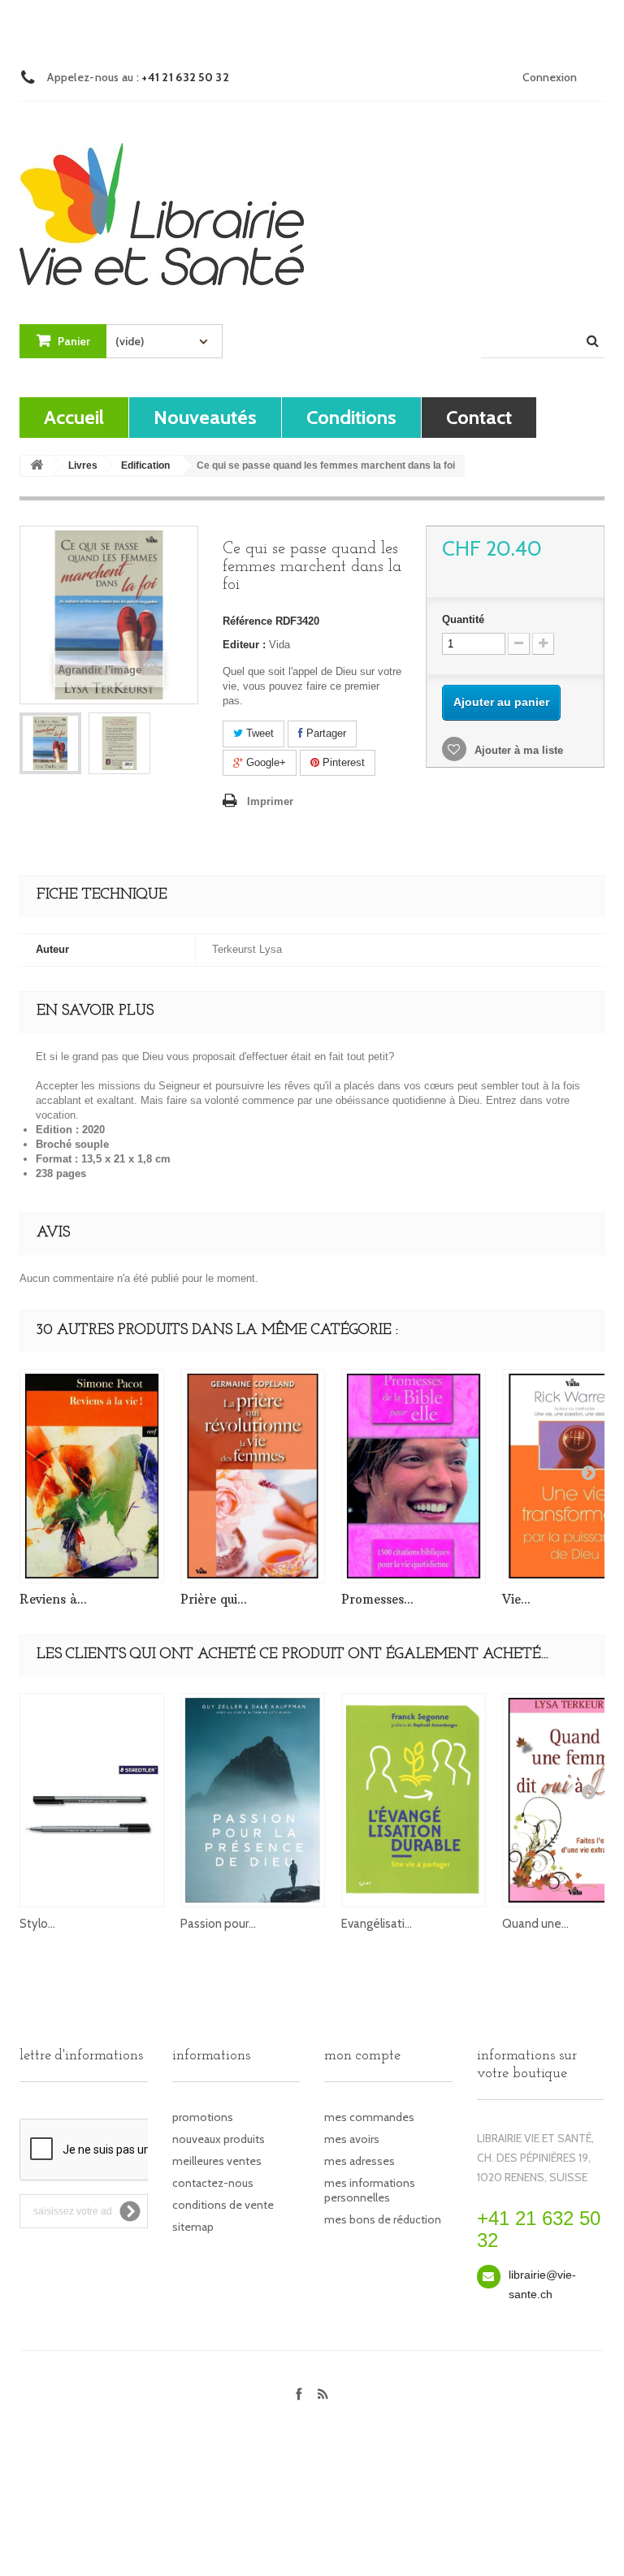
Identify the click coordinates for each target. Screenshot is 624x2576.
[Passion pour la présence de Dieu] (253, 1800)
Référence (247, 621)
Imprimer (270, 801)
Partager (325, 733)
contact (479, 417)
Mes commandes (369, 2117)
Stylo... (37, 1924)
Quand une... (535, 1924)
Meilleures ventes (217, 2161)
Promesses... (377, 1599)
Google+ (264, 762)
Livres (83, 465)
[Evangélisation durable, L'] (414, 1800)
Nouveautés (205, 417)
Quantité (463, 619)
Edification (145, 465)
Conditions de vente (223, 2205)
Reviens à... (53, 1599)
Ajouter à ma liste (517, 750)
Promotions (203, 2117)
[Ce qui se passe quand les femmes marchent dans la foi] (50, 743)
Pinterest (342, 762)
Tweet (258, 733)
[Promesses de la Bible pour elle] (414, 1476)
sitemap (193, 2227)
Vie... (516, 1599)
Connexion (550, 77)
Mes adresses (360, 2161)
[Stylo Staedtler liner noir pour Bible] (92, 1800)
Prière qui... (214, 1599)
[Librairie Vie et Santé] (162, 199)
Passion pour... (218, 1924)
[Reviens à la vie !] (92, 1476)
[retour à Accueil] (37, 466)
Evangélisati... (377, 1924)
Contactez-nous (213, 2183)
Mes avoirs (352, 2139)
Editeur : (244, 645)
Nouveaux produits (219, 2139)
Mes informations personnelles (370, 2190)
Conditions (351, 417)
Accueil (74, 417)
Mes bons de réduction (383, 2219)
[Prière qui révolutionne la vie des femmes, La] (253, 1476)
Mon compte (362, 2056)
